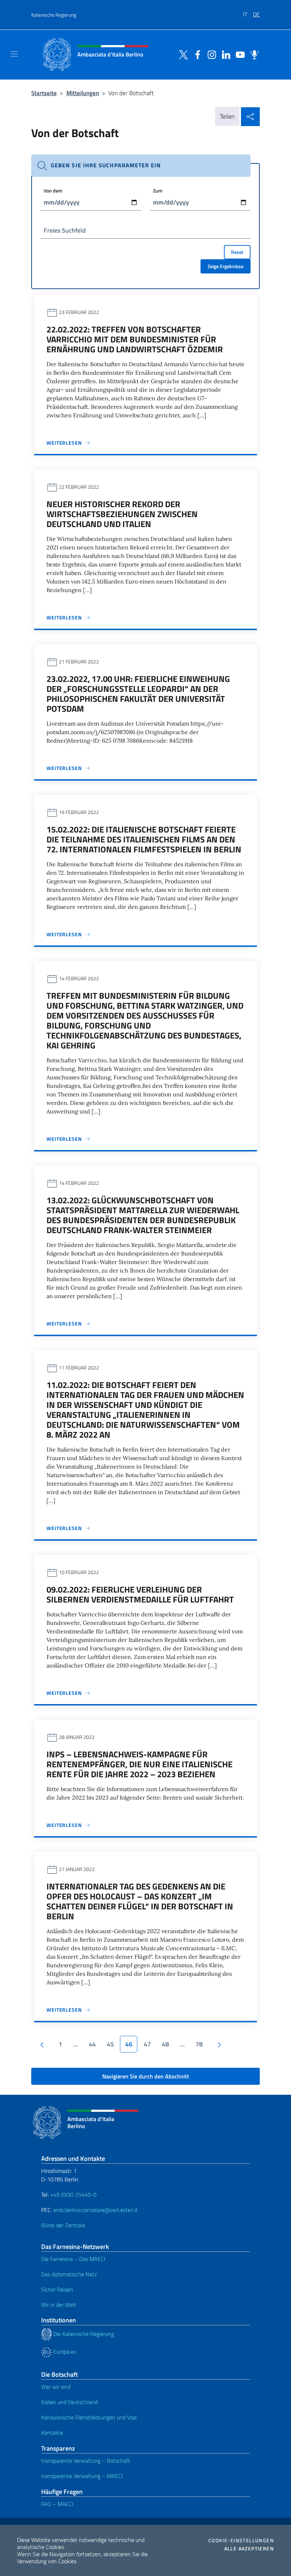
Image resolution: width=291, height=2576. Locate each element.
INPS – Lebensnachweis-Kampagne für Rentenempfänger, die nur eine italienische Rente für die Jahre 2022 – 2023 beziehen (139, 1764)
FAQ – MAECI (57, 2504)
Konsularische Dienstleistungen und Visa (89, 2417)
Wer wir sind (56, 2387)
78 (199, 2044)
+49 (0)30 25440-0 (73, 2195)
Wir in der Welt (59, 2305)
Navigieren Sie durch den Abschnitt (146, 2076)
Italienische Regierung (54, 15)
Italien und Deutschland (69, 2402)
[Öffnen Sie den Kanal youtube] (238, 54)
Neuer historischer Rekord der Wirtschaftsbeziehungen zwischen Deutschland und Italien (122, 514)
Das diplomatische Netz (69, 2274)
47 (147, 2044)
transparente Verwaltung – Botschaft (86, 2461)
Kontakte (52, 2433)
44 (92, 2044)
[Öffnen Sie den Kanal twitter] (182, 54)
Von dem (53, 191)
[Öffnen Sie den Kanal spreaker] (253, 54)
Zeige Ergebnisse (226, 266)
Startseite (44, 93)
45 (110, 2044)
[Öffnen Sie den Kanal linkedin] (224, 54)
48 (165, 2044)
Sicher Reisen (57, 2289)
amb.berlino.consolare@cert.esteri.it (95, 2210)
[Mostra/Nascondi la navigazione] (14, 54)
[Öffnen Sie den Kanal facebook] (196, 54)
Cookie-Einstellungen (241, 2540)
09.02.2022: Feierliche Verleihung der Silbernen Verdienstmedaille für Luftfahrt (140, 1594)
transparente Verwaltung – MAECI (82, 2476)
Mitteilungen (83, 93)
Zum (158, 191)
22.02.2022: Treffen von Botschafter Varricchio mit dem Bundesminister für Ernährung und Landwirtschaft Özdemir (135, 339)
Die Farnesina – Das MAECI (73, 2259)
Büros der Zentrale (63, 2225)
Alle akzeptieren (249, 2549)
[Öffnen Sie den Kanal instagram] (210, 54)
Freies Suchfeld (65, 230)
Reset (237, 252)
